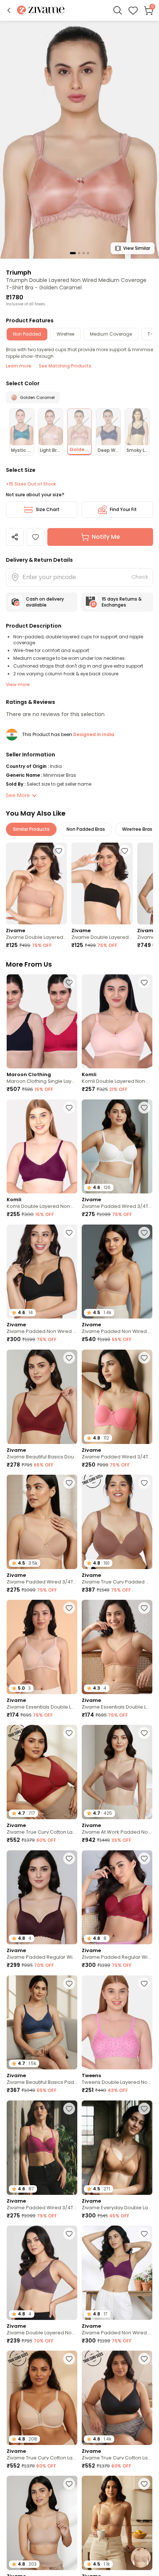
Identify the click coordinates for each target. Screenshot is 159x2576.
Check (140, 577)
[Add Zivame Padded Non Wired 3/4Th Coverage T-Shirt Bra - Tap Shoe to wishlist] (69, 1233)
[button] (9, 10)
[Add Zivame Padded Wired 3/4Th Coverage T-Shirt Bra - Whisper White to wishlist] (144, 1108)
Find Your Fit (123, 509)
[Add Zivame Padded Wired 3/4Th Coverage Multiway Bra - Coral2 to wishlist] (144, 1358)
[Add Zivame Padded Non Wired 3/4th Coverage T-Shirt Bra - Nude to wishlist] (144, 1233)
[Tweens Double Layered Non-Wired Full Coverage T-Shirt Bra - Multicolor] (117, 2023)
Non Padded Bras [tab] (86, 829)
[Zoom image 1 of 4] (79, 139)
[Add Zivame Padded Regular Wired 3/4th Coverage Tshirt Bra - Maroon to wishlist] (144, 1858)
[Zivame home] (41, 11)
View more (18, 684)
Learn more (19, 366)
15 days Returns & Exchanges (122, 602)
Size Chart (48, 509)
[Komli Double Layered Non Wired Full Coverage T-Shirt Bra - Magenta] (42, 1147)
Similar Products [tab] (31, 829)
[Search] (118, 10)
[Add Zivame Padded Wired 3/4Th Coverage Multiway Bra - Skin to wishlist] (144, 2484)
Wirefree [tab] (65, 334)
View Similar (137, 248)
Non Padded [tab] (27, 334)
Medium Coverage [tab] (111, 334)
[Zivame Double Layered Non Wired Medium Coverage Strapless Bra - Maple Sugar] (36, 884)
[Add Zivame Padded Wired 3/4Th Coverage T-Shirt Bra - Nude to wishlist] (69, 1483)
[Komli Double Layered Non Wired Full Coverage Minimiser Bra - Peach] (117, 1022)
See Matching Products (65, 366)
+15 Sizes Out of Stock (31, 484)
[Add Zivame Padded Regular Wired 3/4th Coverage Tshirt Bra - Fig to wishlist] (69, 1858)
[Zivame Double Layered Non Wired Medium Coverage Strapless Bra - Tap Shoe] (102, 884)
